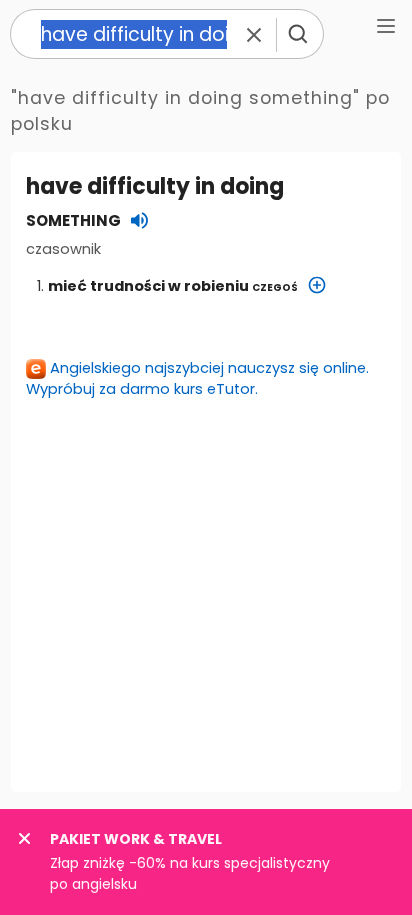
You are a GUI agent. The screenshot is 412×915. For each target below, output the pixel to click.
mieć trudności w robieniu (173, 286)
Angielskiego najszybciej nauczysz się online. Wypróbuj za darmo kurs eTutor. (197, 378)
